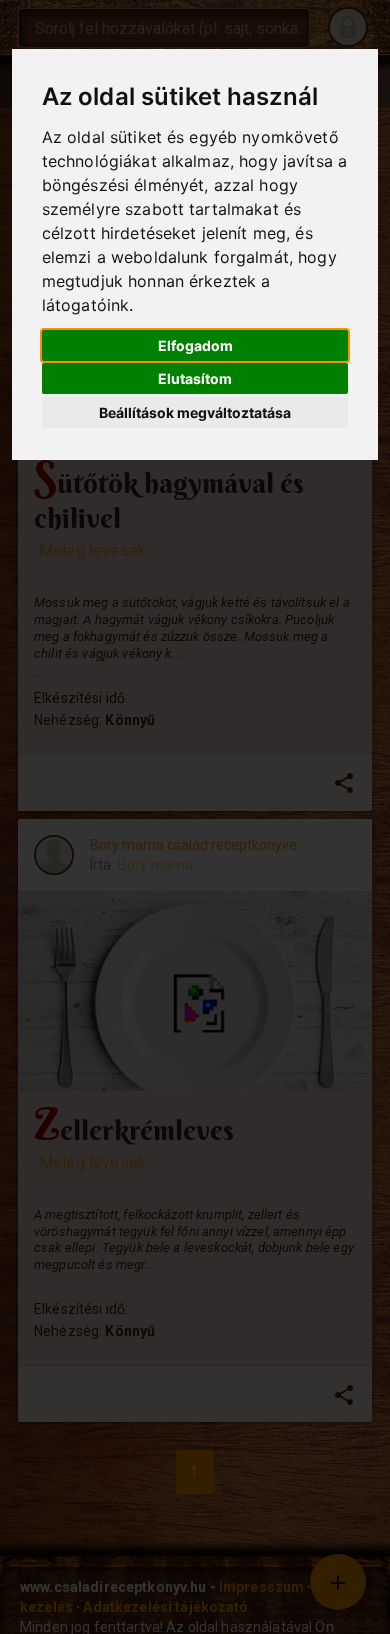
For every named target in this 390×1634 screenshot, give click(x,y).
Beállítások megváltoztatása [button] (195, 412)
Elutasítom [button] (195, 378)
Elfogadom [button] (195, 345)
